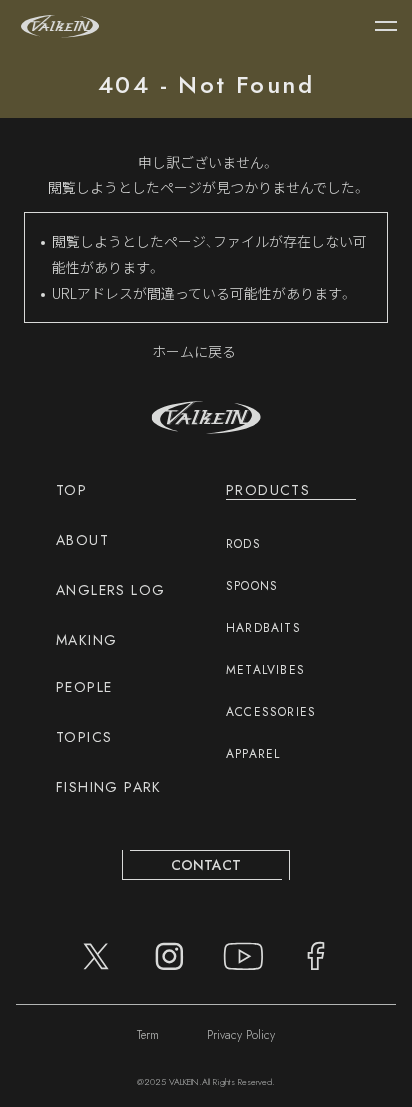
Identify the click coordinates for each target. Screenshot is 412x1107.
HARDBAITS (263, 628)
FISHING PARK (109, 787)
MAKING (86, 640)
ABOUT (82, 540)
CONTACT (206, 865)
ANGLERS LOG (110, 590)
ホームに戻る (194, 351)
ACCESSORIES (271, 712)
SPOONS (252, 586)
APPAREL (253, 754)
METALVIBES (265, 670)
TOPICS (84, 737)
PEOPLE (84, 687)
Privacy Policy (241, 1035)
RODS (243, 544)
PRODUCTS (268, 490)
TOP (71, 490)
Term (148, 1035)
